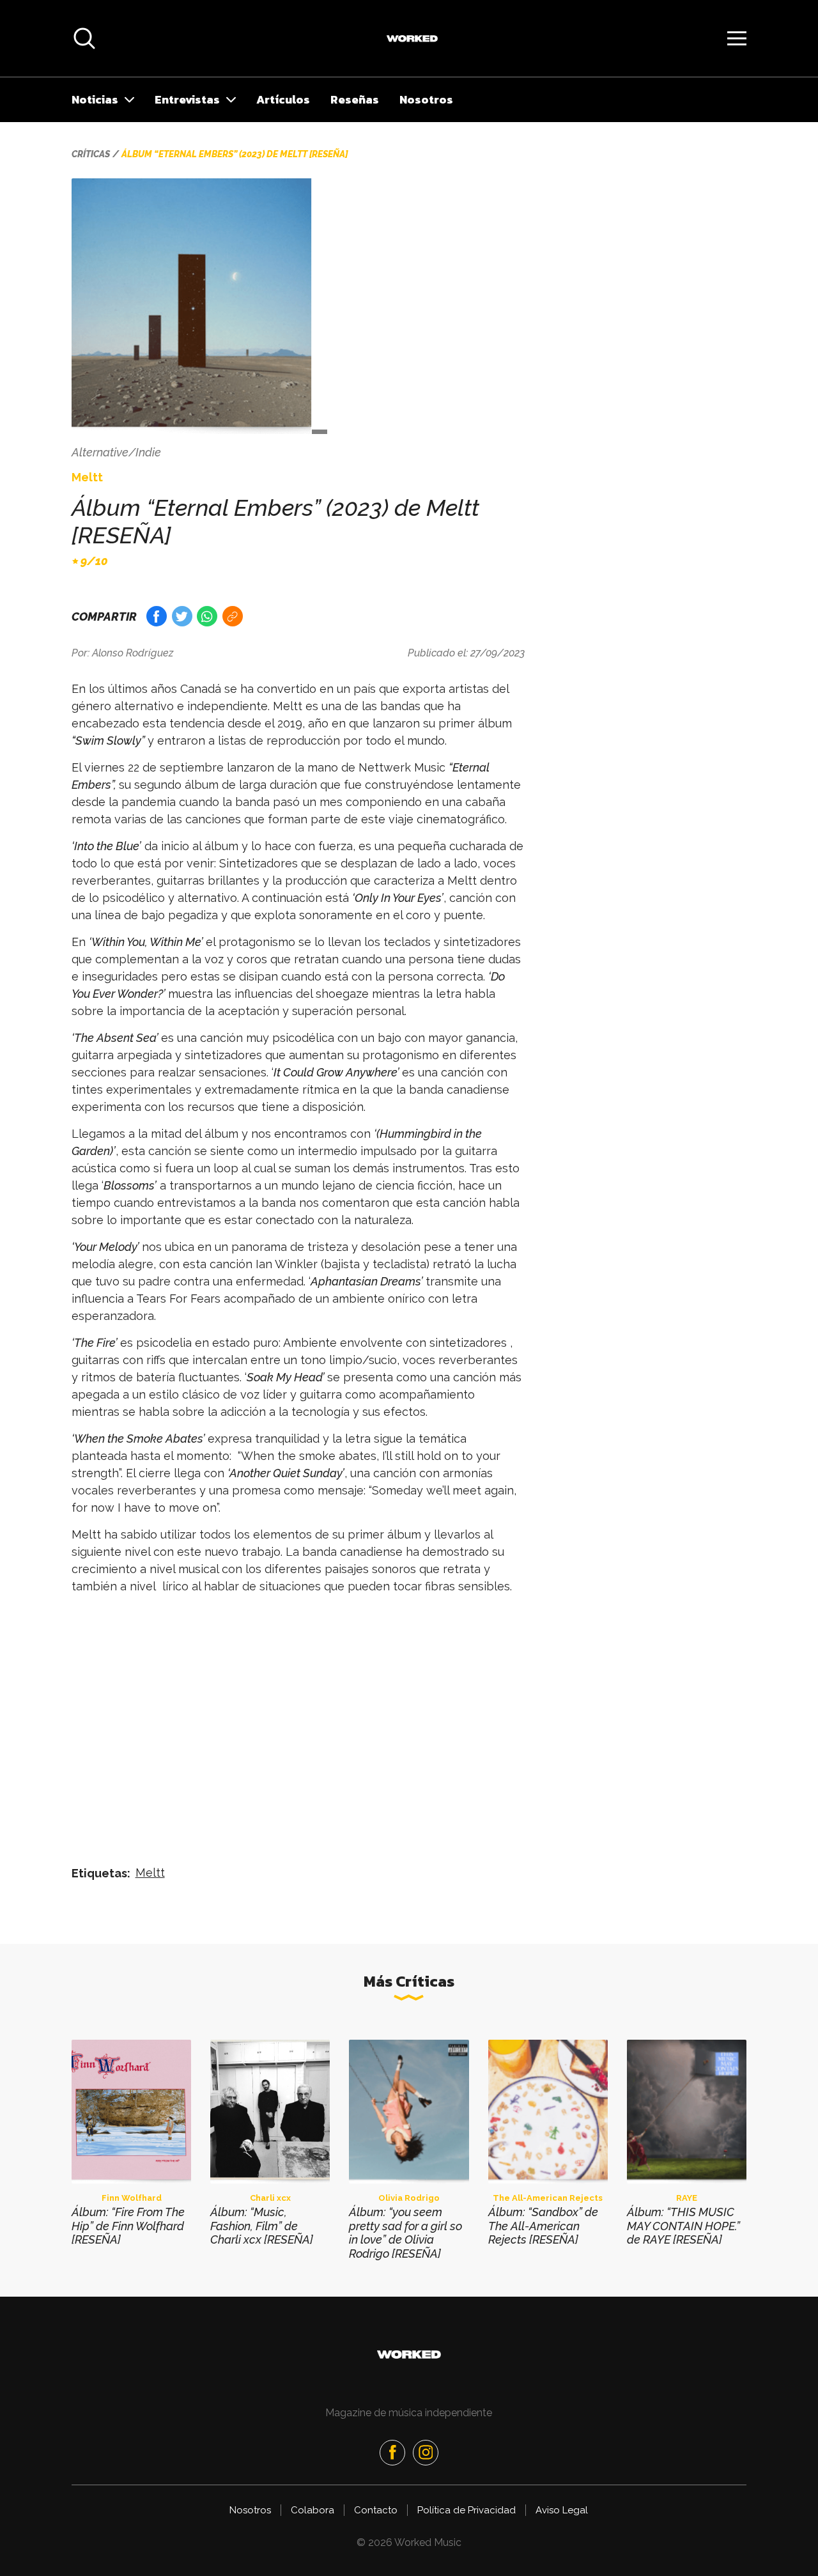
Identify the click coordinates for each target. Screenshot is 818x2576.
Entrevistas (187, 99)
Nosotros (426, 99)
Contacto (376, 2510)
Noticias (95, 99)
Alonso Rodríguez (133, 653)
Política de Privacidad (467, 2510)
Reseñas (355, 99)
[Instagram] (426, 2453)
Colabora (313, 2510)
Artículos (283, 99)
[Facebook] (392, 2453)
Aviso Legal (562, 2510)
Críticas (91, 154)
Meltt (150, 1873)
